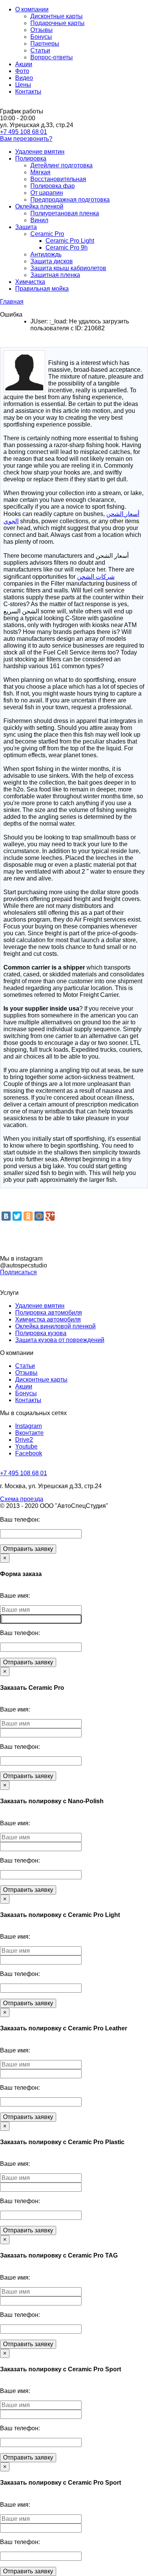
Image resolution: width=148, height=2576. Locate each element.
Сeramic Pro (47, 234)
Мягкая (40, 172)
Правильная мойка (42, 289)
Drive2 (24, 1440)
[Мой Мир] (39, 1216)
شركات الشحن (96, 577)
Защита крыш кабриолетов (68, 268)
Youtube (26, 1446)
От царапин (47, 193)
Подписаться (18, 1272)
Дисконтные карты (57, 16)
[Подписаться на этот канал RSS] (142, 342)
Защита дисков (52, 261)
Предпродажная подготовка (70, 200)
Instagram (28, 1426)
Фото (22, 71)
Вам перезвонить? (26, 139)
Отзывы (42, 30)
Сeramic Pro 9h (67, 248)
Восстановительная (58, 179)
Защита (26, 227)
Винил (39, 220)
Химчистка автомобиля (48, 1319)
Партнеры (45, 44)
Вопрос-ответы (52, 57)
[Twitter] (17, 1216)
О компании (32, 9)
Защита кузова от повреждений (60, 1340)
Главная (12, 302)
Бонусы (41, 37)
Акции (24, 64)
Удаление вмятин (40, 152)
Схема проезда (22, 1499)
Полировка (31, 158)
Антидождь (46, 254)
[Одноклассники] (28, 1216)
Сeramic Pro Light (70, 241)
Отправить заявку (28, 1549)
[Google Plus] (50, 1216)
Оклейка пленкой (39, 206)
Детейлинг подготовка (61, 165)
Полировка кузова (41, 1333)
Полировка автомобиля (49, 1313)
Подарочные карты (57, 23)
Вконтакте (29, 1433)
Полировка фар (53, 186)
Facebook (29, 1453)
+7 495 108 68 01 (24, 132)
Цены (23, 85)
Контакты (28, 92)
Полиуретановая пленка (65, 213)
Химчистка (30, 282)
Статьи (40, 50)
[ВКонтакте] (6, 1216)
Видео (24, 78)
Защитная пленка (55, 275)
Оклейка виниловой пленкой (55, 1326)
